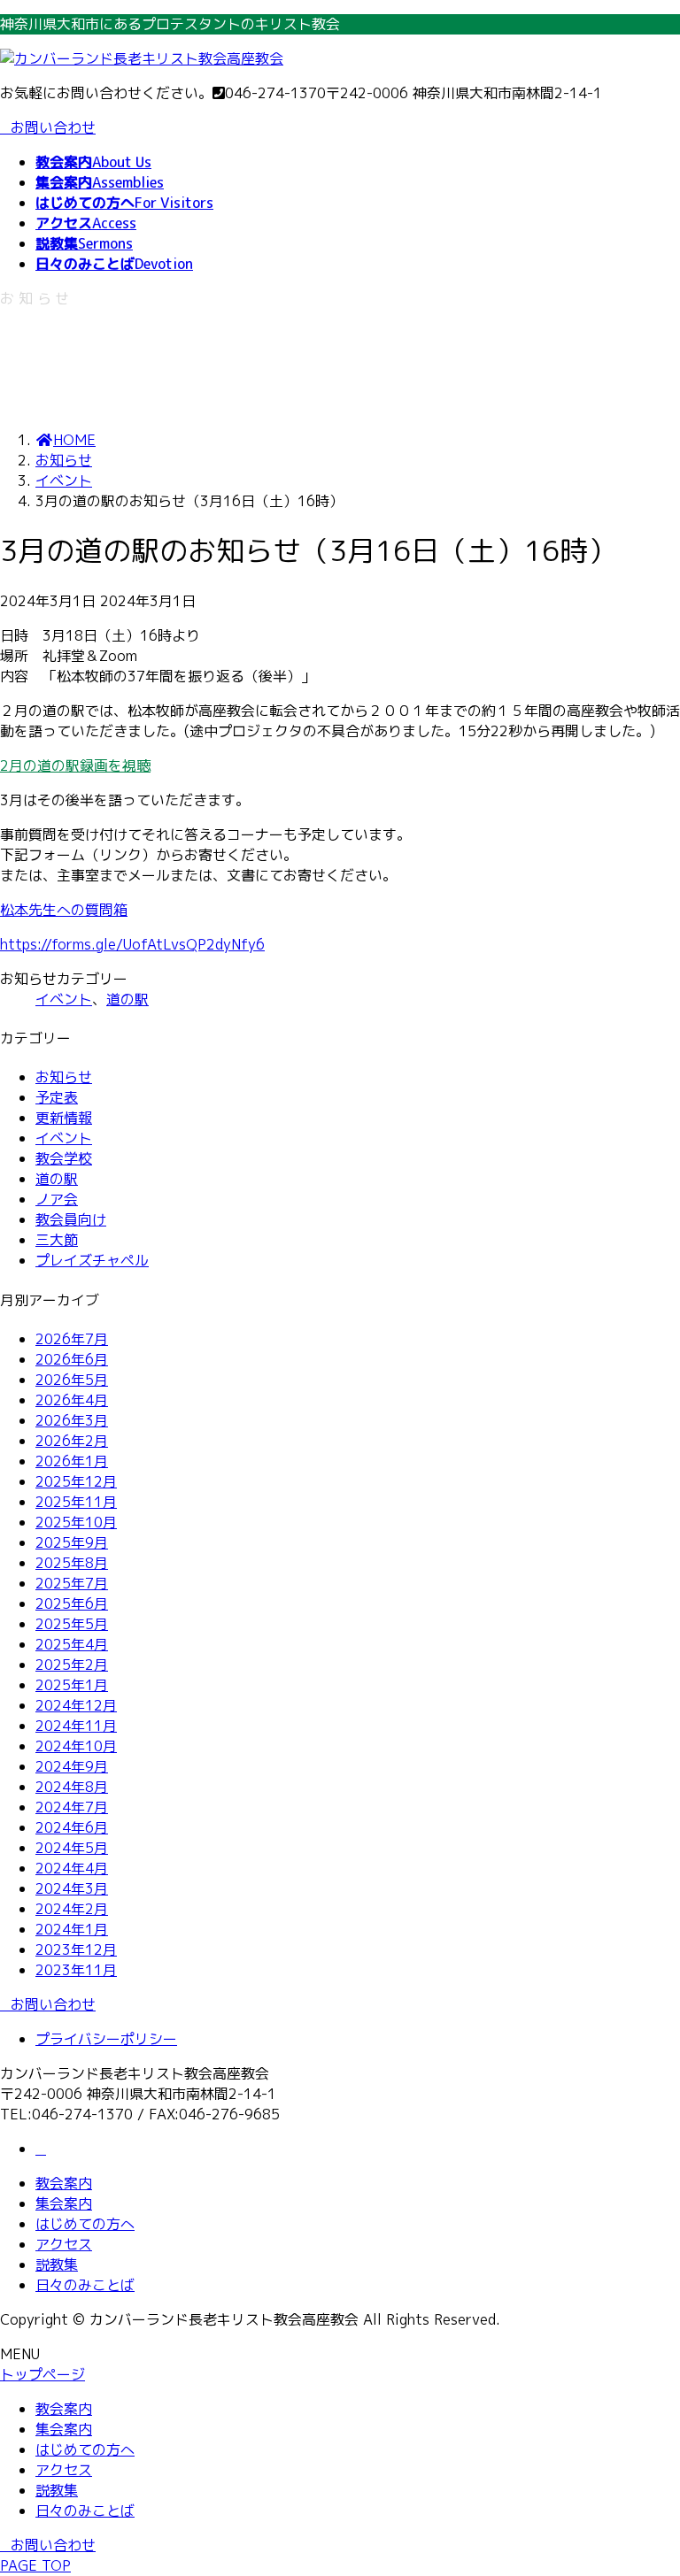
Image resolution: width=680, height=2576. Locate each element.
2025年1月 (72, 1685)
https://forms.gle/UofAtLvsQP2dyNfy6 (132, 944)
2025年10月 (76, 1522)
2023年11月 (76, 1970)
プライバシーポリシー (106, 2039)
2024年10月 (76, 1746)
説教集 (57, 2265)
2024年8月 (72, 1787)
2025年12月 (76, 1481)
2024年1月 (72, 1929)
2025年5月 (72, 1624)
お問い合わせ (53, 127)
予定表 (57, 1097)
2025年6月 (72, 1603)
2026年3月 (72, 1420)
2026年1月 (72, 1461)
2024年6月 (72, 1827)
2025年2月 (72, 1665)
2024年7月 (72, 1807)
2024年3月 (72, 1888)
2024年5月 (72, 1848)
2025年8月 (72, 1563)
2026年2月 (72, 1441)
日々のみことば (85, 2285)
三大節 (57, 1240)
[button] (340, 766)
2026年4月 (72, 1400)
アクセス (64, 2244)
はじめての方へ (85, 2224)
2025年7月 (72, 1583)
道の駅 (127, 999)
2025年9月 (72, 1542)
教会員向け (71, 1219)
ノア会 (57, 1199)
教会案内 (64, 2183)
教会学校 (64, 1158)
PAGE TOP (35, 2565)
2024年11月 (76, 1726)
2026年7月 (72, 1339)
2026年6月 (72, 1359)
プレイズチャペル (92, 1260)
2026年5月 (72, 1380)
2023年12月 (76, 1949)
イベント (64, 999)
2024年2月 (72, 1909)
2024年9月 (72, 1766)
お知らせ (64, 1077)
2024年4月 (72, 1868)
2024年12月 (76, 1705)
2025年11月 (76, 1502)
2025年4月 (72, 1644)
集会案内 (64, 2203)
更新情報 (64, 1118)
